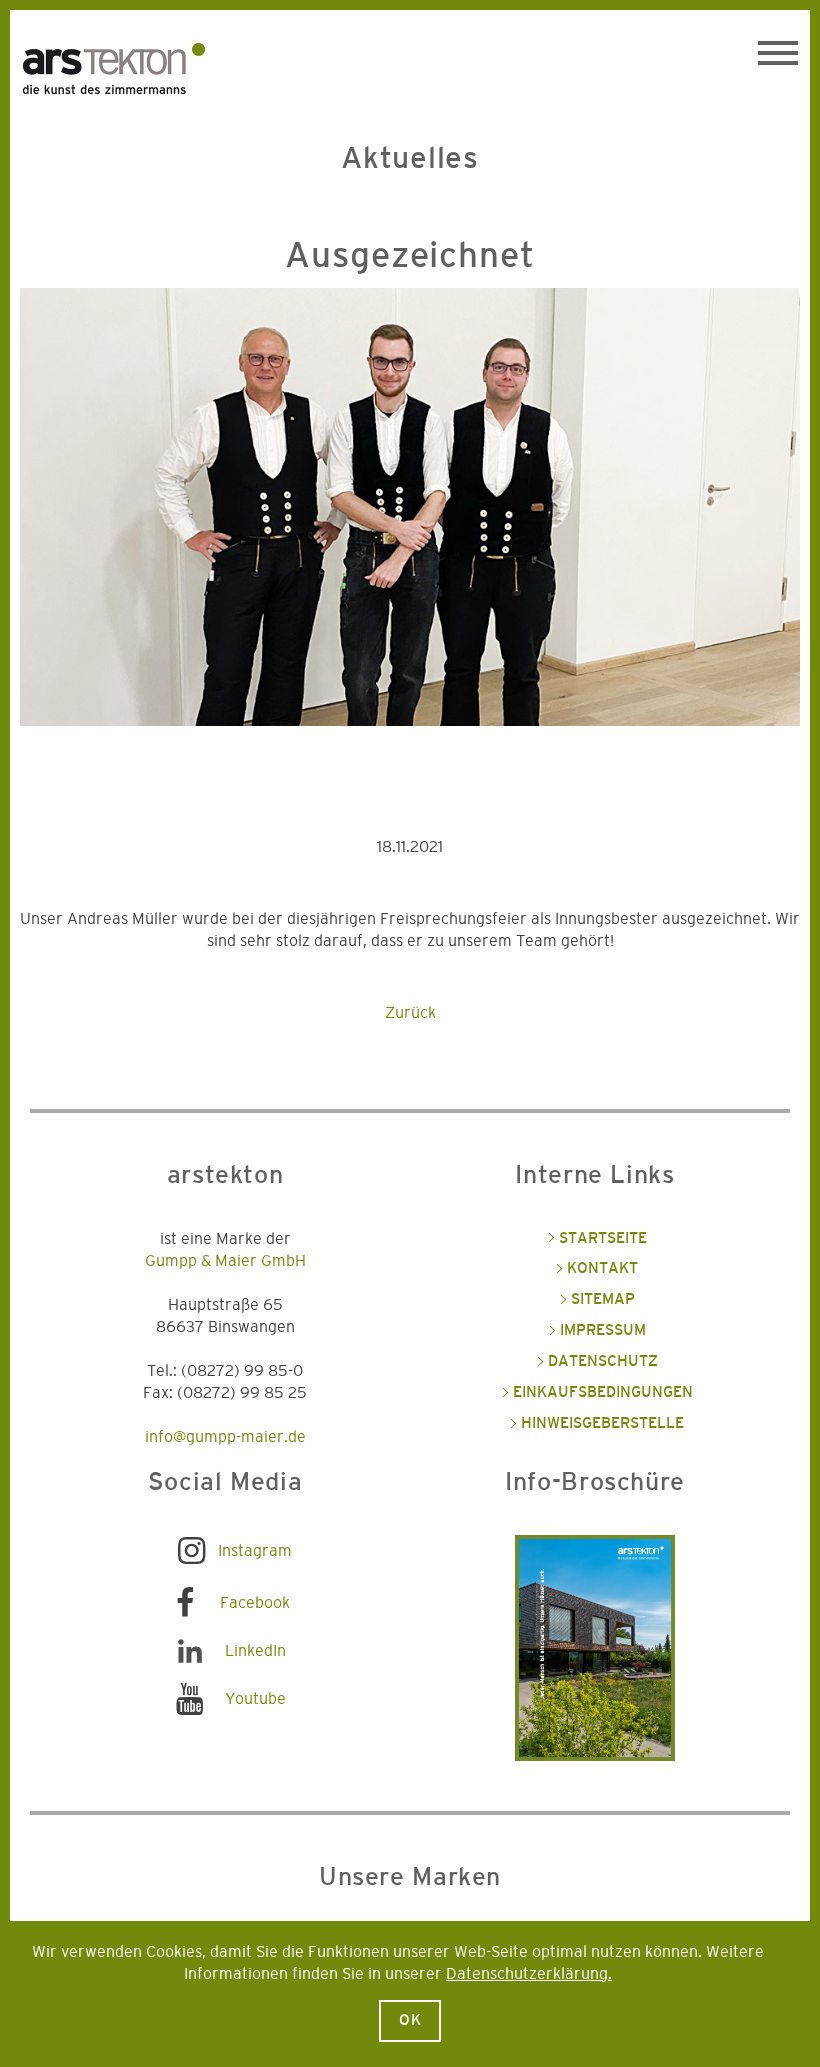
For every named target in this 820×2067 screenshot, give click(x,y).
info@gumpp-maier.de (225, 1437)
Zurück (410, 1013)
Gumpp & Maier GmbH (225, 1261)
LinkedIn (255, 1651)
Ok (410, 2020)
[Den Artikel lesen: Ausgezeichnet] (410, 522)
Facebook (255, 1603)
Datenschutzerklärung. (529, 1974)
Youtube (255, 1699)
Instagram (255, 1551)
